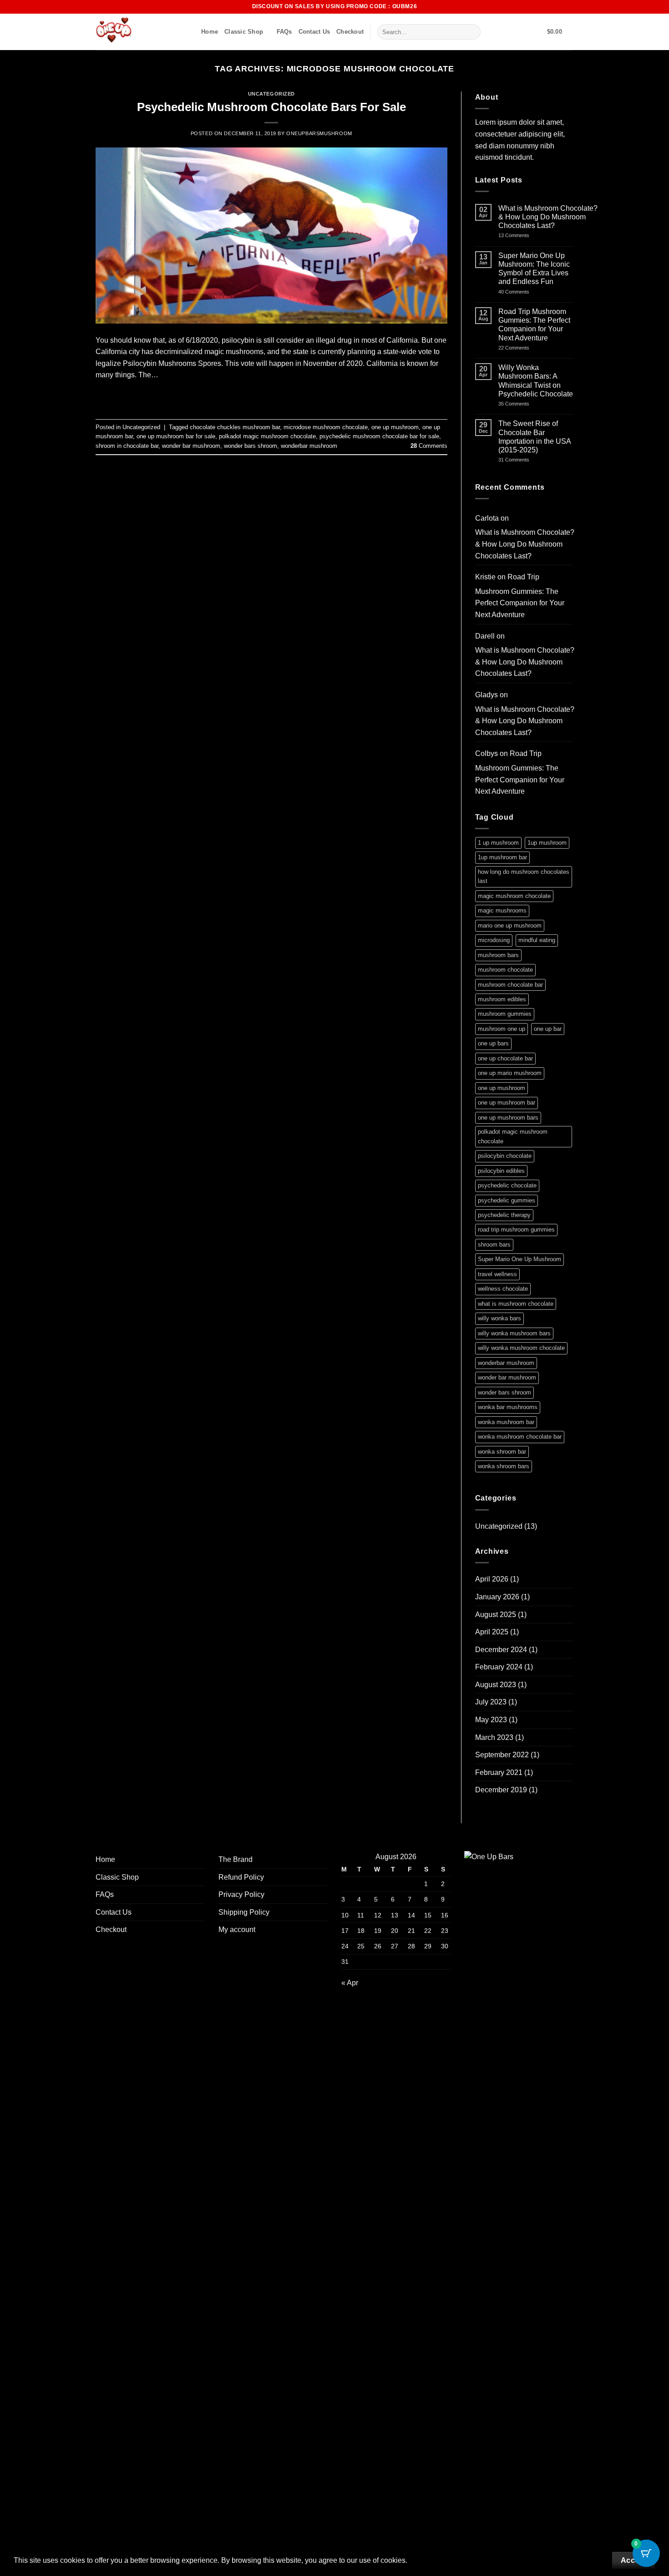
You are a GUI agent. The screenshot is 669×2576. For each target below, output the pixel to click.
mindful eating (537, 940)
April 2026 (492, 1579)
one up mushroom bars (508, 1118)
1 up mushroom (498, 843)
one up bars (493, 1043)
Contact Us (314, 32)
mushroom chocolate (505, 970)
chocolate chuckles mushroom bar (235, 427)
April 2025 (492, 1632)
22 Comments (526, 348)
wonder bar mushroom (191, 446)
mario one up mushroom (510, 925)
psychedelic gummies (507, 1200)
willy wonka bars (499, 1318)
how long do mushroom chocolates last (524, 876)
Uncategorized (271, 94)
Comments (429, 446)
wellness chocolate (503, 1289)
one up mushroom (395, 427)
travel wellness (497, 1274)
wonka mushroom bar (506, 1422)
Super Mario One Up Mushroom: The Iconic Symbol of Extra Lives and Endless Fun (534, 269)
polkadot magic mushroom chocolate (267, 436)
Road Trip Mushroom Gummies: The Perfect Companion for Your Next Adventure (534, 325)
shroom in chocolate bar (127, 446)
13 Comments (547, 236)
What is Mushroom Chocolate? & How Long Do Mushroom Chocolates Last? (548, 217)
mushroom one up (502, 1029)
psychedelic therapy (504, 1215)
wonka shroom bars (504, 1466)
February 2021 (499, 1772)
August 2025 (496, 1615)
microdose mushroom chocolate (326, 427)
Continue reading (271, 396)
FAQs (284, 32)
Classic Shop (244, 32)
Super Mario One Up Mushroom (519, 1259)
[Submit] (472, 32)
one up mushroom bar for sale (176, 436)
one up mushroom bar (507, 1103)
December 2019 (501, 1790)
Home (210, 32)
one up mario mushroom (510, 1073)
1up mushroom (547, 843)
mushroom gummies (505, 1014)
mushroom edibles (502, 999)
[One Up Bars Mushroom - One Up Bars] (142, 32)
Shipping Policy (244, 1912)
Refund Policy (241, 1877)
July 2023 (491, 1702)
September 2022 (502, 1755)
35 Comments (527, 404)
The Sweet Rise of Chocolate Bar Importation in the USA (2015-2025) (535, 437)
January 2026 (497, 1597)
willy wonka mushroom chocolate (521, 1348)
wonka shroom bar (502, 1452)
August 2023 (496, 1685)
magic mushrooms (502, 910)
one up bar (548, 1029)
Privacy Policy (241, 1894)
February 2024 (499, 1667)
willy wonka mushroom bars (514, 1333)
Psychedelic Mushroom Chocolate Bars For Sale (271, 107)
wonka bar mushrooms (508, 1407)
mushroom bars (498, 955)
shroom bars (494, 1245)
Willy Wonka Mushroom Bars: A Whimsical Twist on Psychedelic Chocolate (536, 381)
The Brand (236, 1859)
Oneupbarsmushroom (319, 133)
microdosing (494, 940)
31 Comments (526, 460)
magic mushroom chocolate (514, 896)
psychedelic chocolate (507, 1185)
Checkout (350, 32)
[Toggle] (199, 1877)
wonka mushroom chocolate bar (520, 1437)
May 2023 (491, 1720)
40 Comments (526, 292)
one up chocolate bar (505, 1058)
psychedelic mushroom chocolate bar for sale (379, 436)
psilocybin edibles (501, 1171)
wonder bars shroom (251, 446)
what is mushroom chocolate (516, 1304)
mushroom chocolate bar (510, 985)
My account (237, 1929)
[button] (560, 32)
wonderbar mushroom (309, 446)
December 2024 (501, 1650)
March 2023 (494, 1737)
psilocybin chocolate (505, 1156)
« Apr (350, 1983)
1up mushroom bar (502, 857)
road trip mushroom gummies (516, 1230)
